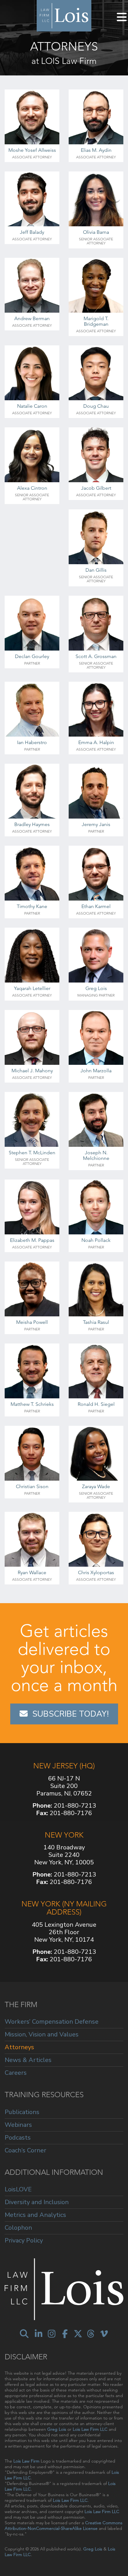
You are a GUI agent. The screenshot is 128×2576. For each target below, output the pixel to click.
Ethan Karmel (96, 906)
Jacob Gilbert (96, 488)
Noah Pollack (96, 1240)
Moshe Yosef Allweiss (32, 150)
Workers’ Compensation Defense (52, 2022)
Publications (22, 2112)
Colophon (18, 2228)
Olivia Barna (96, 232)
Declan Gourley (32, 656)
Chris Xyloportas (96, 1572)
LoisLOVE (18, 2190)
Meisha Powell (32, 1322)
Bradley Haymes (32, 824)
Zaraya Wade (96, 1486)
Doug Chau (96, 406)
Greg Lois (96, 988)
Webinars (18, 2125)
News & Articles (28, 2060)
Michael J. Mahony (32, 1071)
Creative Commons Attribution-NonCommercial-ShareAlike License (64, 2526)
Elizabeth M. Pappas (32, 1240)
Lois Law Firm (26, 2461)
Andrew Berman (32, 318)
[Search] (24, 2334)
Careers (16, 2073)
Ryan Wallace (32, 1572)
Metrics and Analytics (35, 2215)
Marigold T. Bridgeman (96, 321)
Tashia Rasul (96, 1322)
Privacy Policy (24, 2240)
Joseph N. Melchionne (96, 1155)
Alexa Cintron (32, 488)
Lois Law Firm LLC (90, 2429)
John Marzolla (96, 1071)
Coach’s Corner (25, 2150)
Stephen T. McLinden (32, 1153)
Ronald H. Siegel (96, 1404)
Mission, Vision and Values (42, 2034)
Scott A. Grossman (96, 656)
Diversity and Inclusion (37, 2202)
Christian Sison (32, 1486)
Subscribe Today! (71, 1714)
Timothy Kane (32, 906)
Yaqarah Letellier (32, 988)
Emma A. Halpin (96, 742)
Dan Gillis (96, 570)
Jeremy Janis (96, 824)
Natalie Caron (32, 406)
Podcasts (18, 2138)
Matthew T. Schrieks (32, 1404)
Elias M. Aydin (96, 150)
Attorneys (19, 2047)
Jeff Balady (32, 232)
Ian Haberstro (32, 742)
